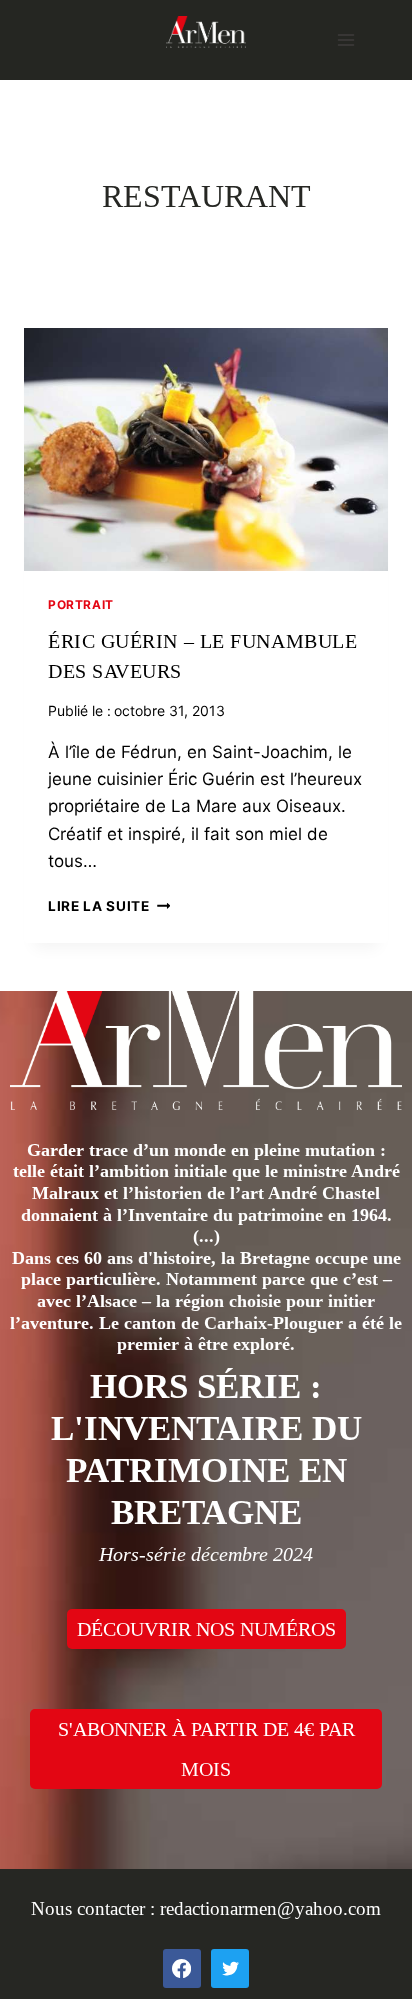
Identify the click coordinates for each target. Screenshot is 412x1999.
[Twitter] (230, 1968)
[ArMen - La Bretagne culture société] (206, 31)
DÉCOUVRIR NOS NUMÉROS (206, 1629)
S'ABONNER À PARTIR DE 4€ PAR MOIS (206, 1749)
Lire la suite (109, 906)
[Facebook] (182, 1968)
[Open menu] (345, 39)
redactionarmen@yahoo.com (270, 1908)
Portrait (81, 604)
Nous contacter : (95, 1908)
